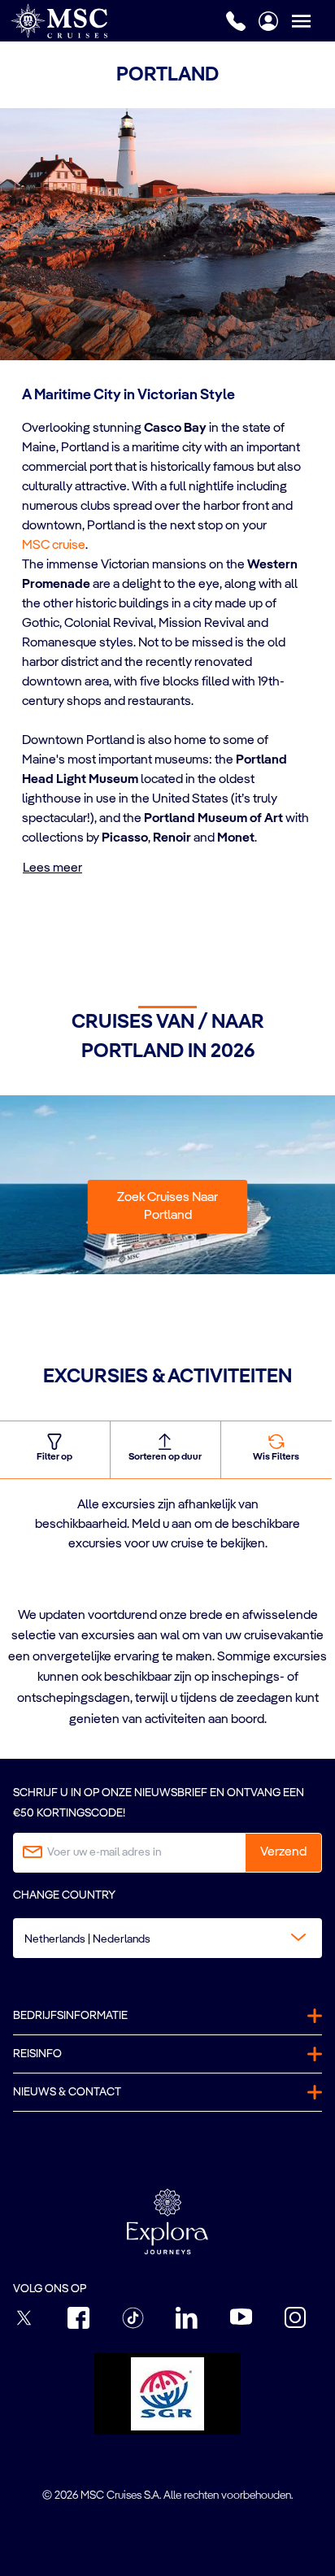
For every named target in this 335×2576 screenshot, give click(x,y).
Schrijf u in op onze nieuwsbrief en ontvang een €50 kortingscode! (159, 1803)
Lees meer (52, 868)
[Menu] (313, 21)
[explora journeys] (167, 2221)
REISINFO (37, 2054)
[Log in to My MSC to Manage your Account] (268, 21)
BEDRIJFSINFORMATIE (70, 2016)
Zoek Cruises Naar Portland (167, 1207)
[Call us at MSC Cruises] (236, 21)
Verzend (283, 1852)
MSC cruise (54, 546)
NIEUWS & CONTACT (67, 2092)
